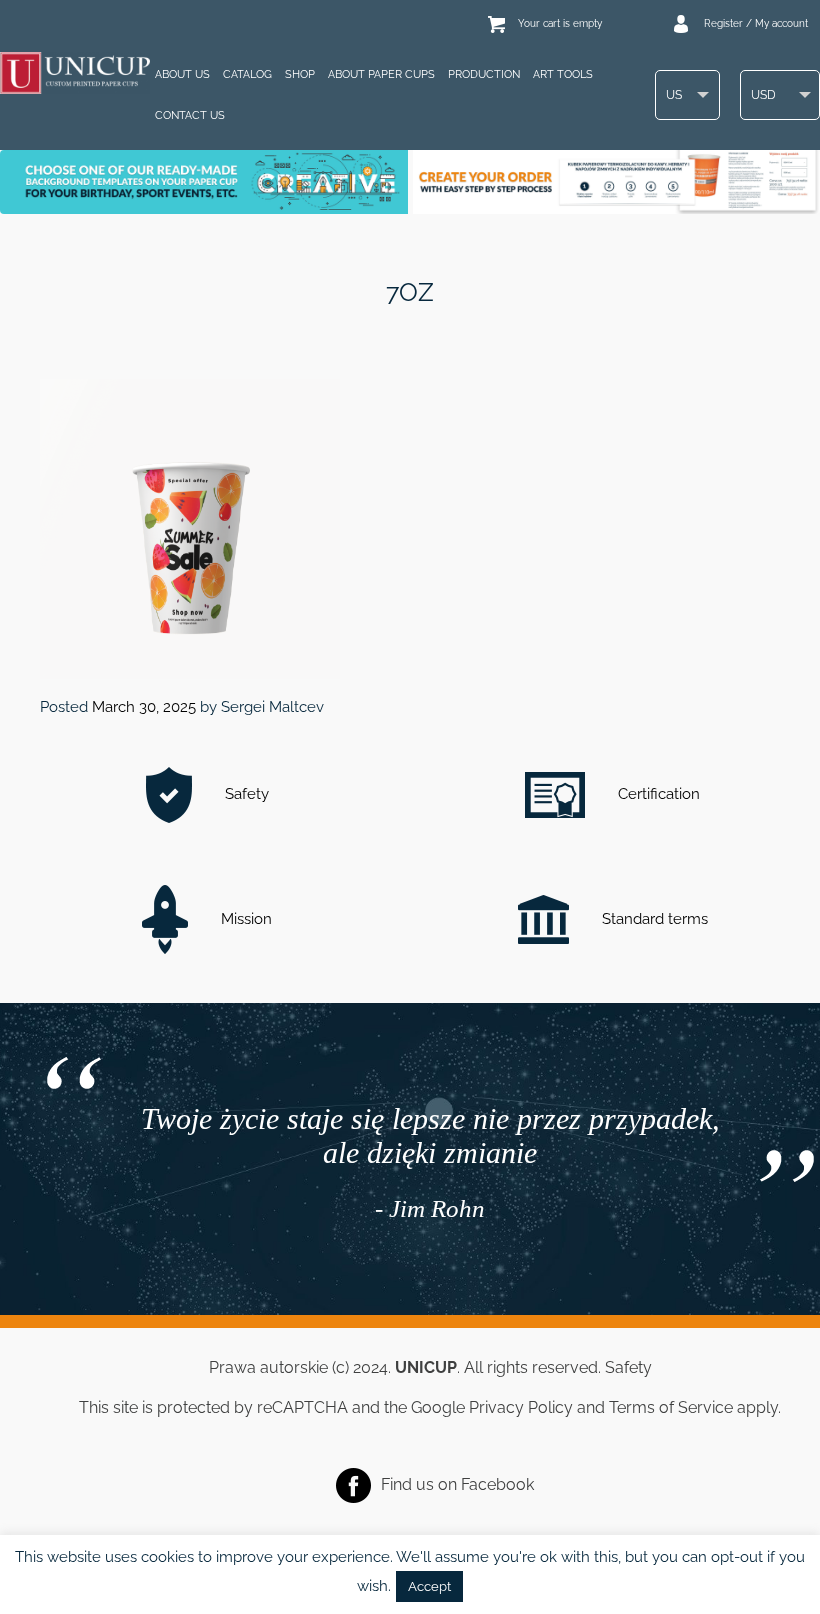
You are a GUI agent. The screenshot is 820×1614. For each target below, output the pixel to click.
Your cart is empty (560, 23)
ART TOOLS (563, 74)
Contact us (190, 115)
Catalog (247, 74)
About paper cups (381, 74)
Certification (657, 794)
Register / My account (756, 23)
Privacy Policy (521, 1407)
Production (484, 74)
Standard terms (653, 919)
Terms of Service (671, 1407)
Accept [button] (429, 1586)
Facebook (497, 1483)
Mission (244, 919)
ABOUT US (182, 74)
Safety (245, 794)
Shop (300, 74)
